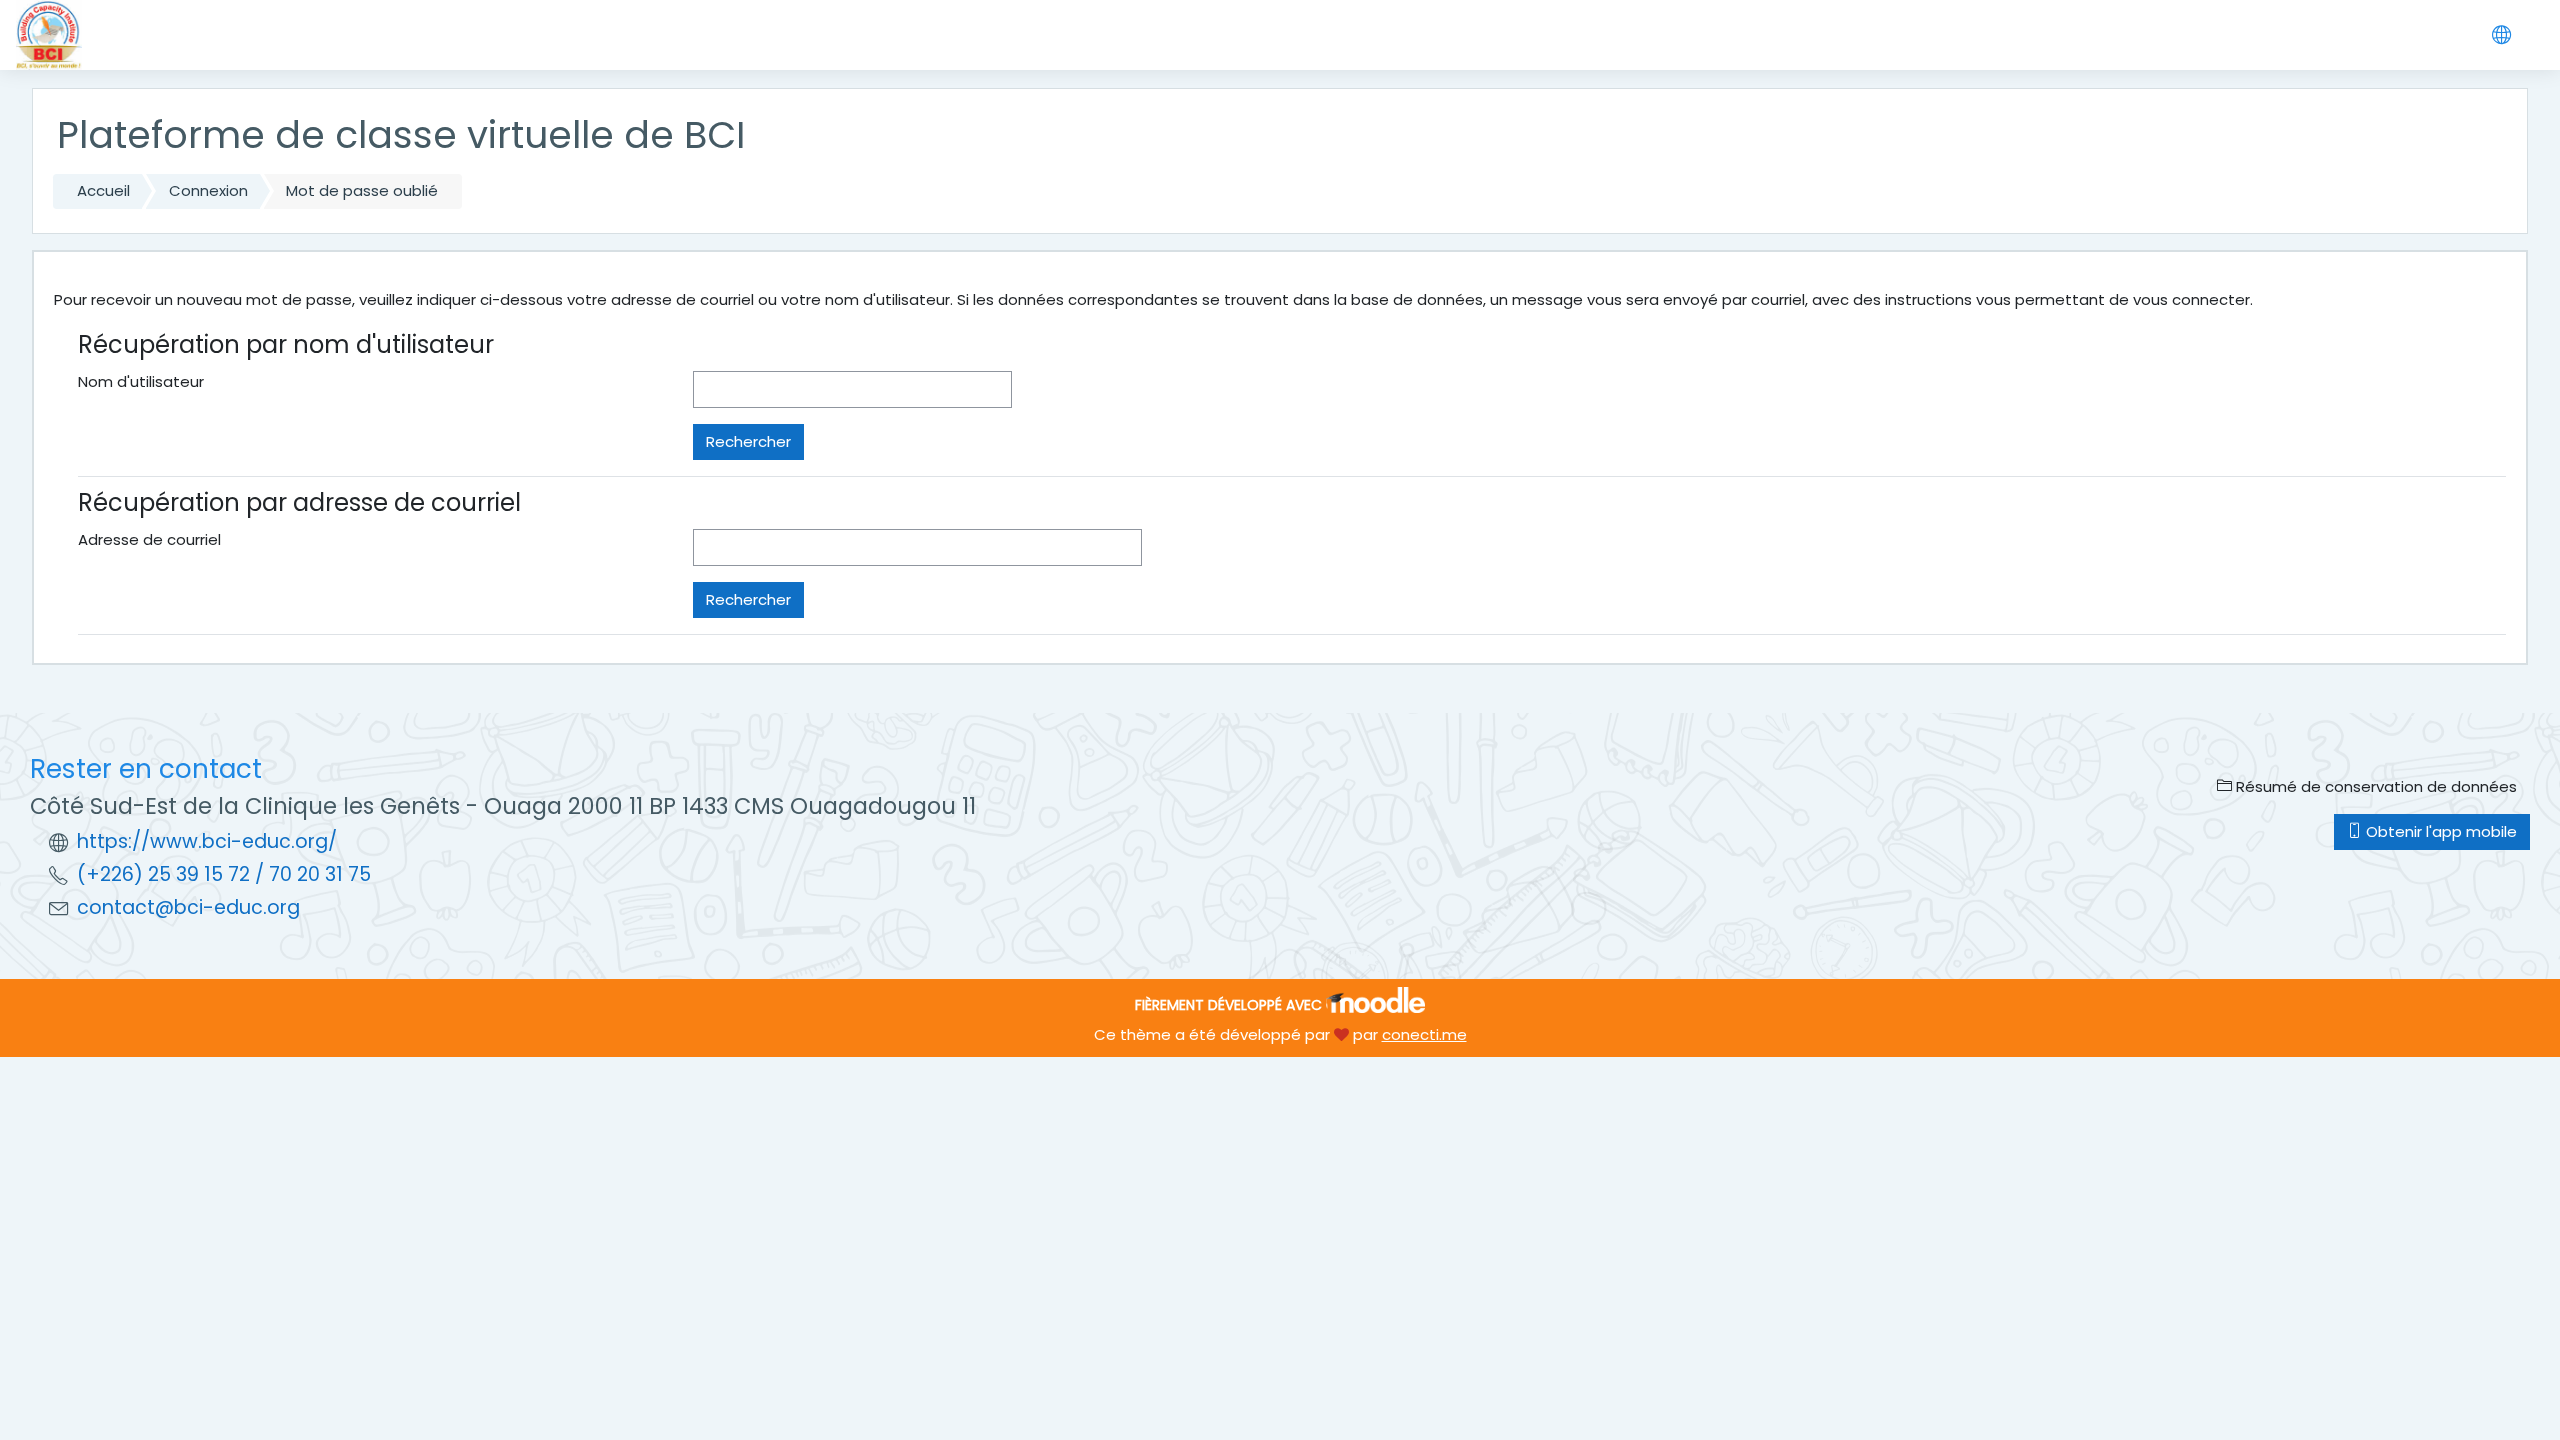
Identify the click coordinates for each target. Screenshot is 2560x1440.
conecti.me (1424, 1034)
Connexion (208, 190)
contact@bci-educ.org (188, 907)
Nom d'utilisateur (141, 381)
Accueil (103, 190)
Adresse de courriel (149, 539)
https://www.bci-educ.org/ (207, 841)
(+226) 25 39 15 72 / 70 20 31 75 (224, 874)
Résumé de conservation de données (2374, 786)
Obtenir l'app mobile (2439, 831)
